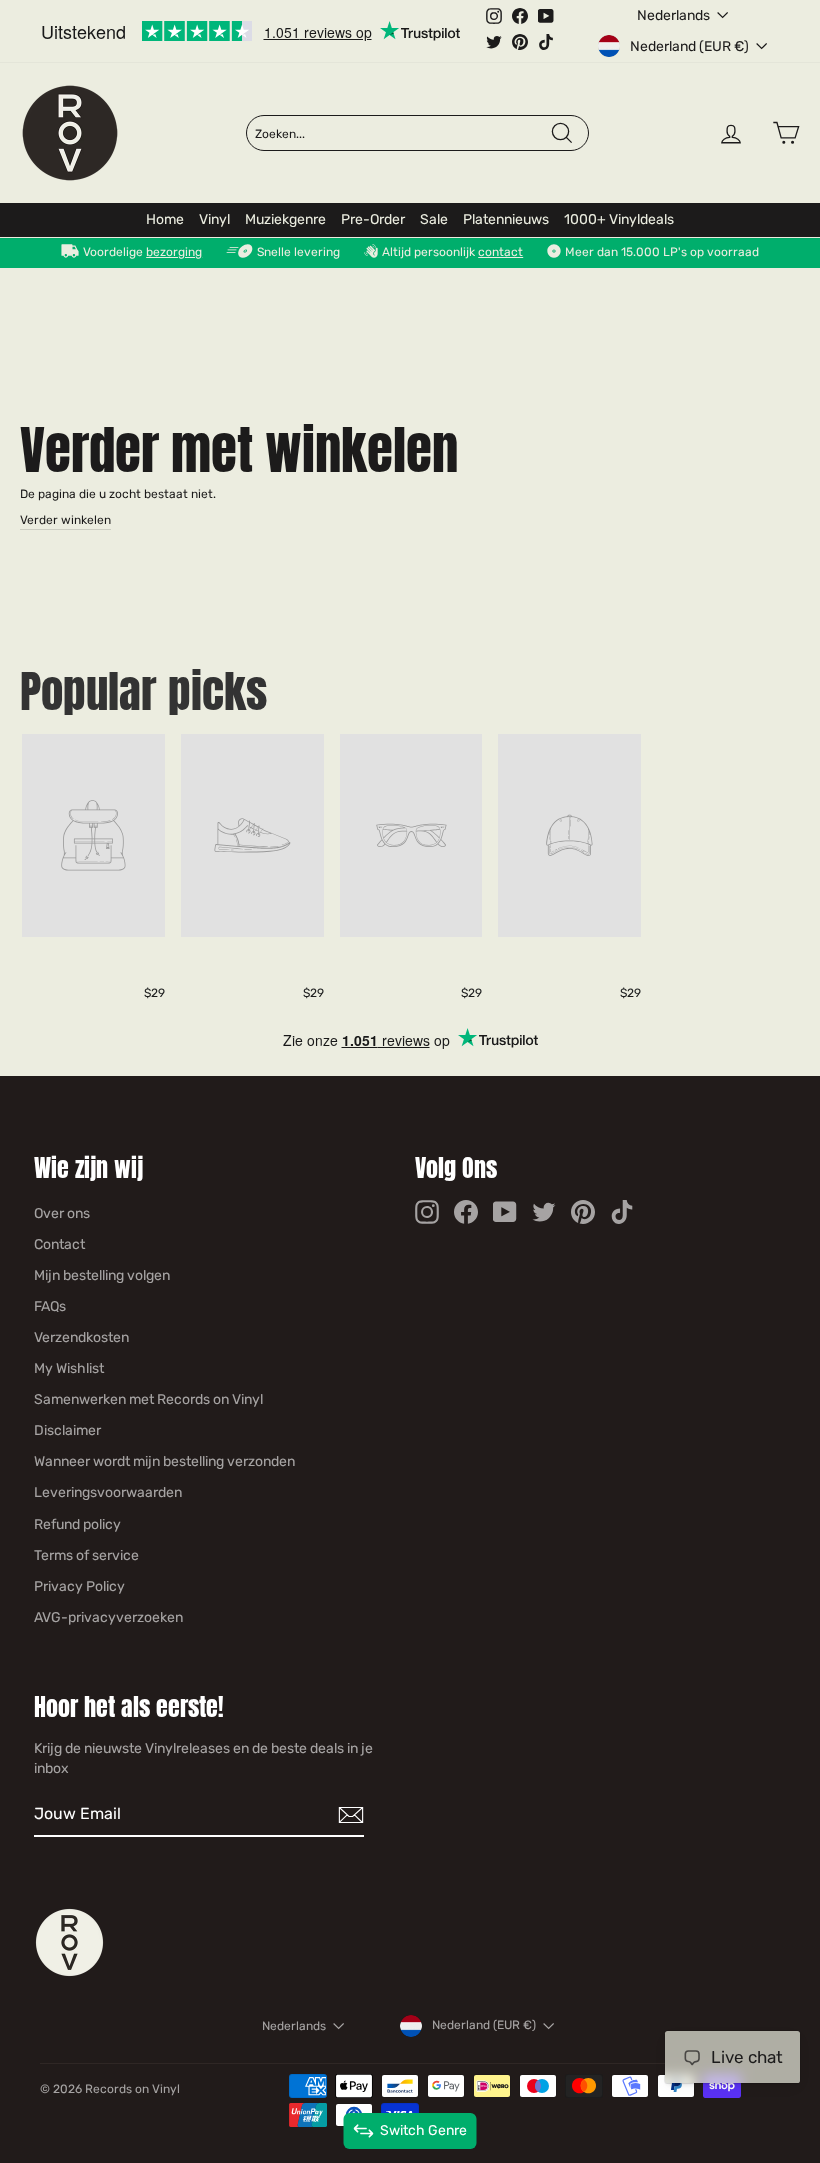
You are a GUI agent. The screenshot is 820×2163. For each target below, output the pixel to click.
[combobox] (401, 134)
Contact (59, 1244)
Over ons (62, 1213)
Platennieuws (506, 219)
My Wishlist (69, 1368)
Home (165, 219)
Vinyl (214, 219)
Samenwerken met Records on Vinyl (148, 1399)
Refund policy (77, 1524)
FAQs (50, 1306)
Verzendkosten (81, 1337)
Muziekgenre (285, 219)
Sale (434, 219)
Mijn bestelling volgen (102, 1275)
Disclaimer (67, 1430)
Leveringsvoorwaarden (108, 1492)
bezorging (174, 252)
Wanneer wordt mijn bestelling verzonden (164, 1461)
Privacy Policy (79, 1586)
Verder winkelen (65, 520)
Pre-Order (373, 219)
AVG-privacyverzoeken (108, 1617)
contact (500, 252)
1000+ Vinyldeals (619, 219)
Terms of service (86, 1555)
